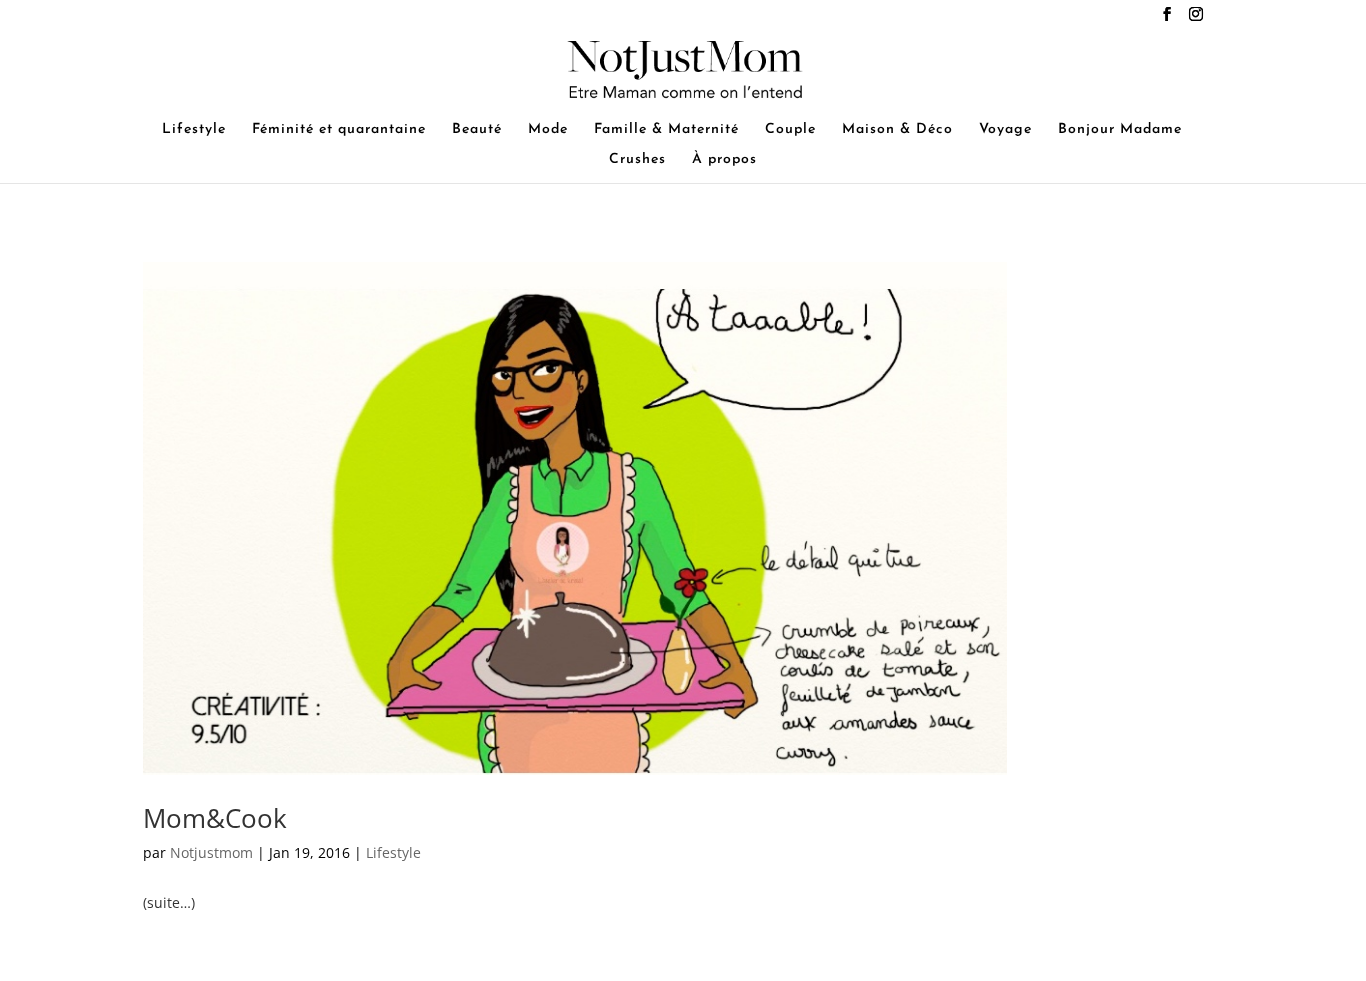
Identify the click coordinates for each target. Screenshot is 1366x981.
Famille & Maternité (666, 130)
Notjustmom (211, 852)
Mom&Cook (215, 818)
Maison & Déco (897, 130)
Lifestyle (194, 130)
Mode (548, 130)
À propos (724, 160)
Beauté (477, 130)
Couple (790, 130)
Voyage (1005, 130)
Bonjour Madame (1120, 130)
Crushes (637, 160)
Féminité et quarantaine (339, 130)
